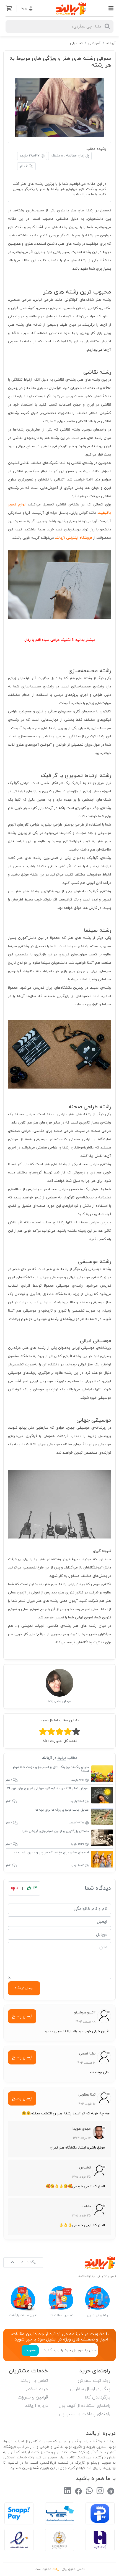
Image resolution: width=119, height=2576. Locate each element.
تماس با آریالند (34, 2381)
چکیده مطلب (96, 149)
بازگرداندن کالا (97, 2397)
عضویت (30, 2350)
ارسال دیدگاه (24, 1988)
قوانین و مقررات (33, 2397)
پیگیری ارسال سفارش (90, 2389)
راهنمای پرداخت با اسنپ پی (85, 2414)
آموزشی (94, 43)
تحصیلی (76, 43)
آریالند (111, 43)
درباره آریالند (36, 2406)
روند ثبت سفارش (94, 2381)
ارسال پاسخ (22, 2016)
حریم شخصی (36, 2389)
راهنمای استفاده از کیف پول (84, 2406)
